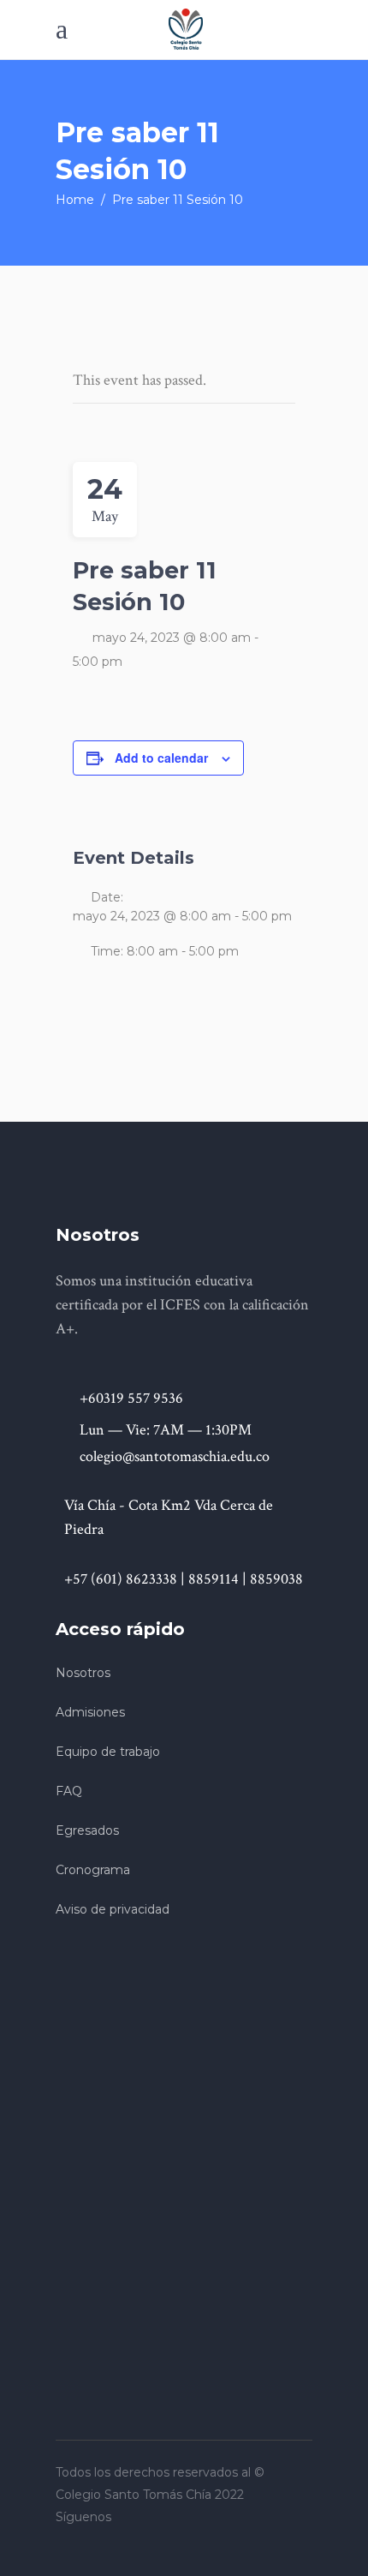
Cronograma (93, 1870)
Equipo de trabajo (108, 1752)
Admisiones (90, 1712)
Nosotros (83, 1673)
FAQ (69, 1791)
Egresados (87, 1830)
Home (75, 200)
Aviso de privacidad (113, 1909)
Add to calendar (161, 758)
